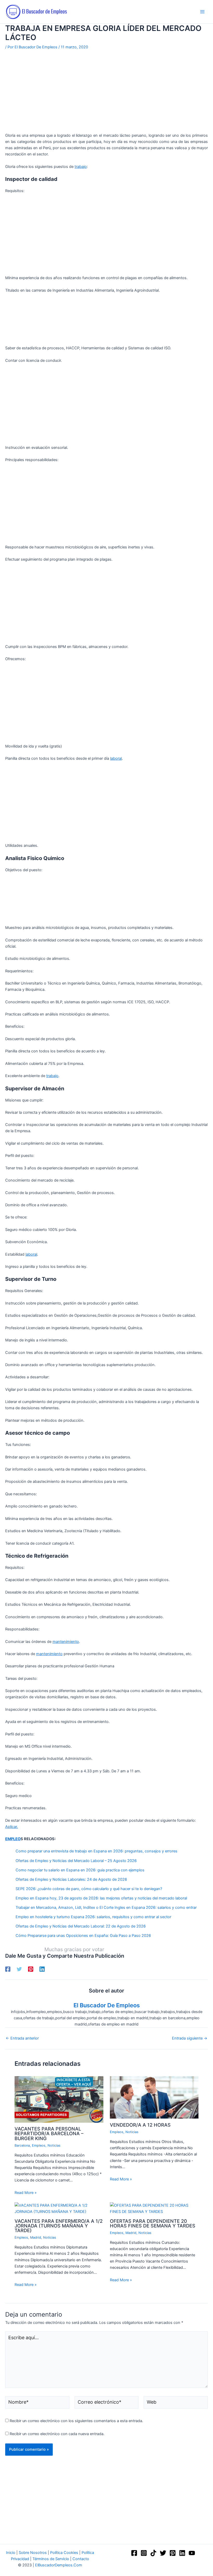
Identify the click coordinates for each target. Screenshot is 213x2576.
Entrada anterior (22, 2038)
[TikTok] (153, 2553)
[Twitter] (19, 1969)
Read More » (26, 2193)
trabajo (81, 167)
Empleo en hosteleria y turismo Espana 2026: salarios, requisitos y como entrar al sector (93, 1917)
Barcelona (22, 2145)
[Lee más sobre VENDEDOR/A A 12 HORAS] (154, 2097)
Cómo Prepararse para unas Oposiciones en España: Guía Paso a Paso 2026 (83, 1936)
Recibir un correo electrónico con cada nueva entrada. (57, 2434)
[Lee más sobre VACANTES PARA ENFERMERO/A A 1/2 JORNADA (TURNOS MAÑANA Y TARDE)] (59, 2208)
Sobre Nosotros (33, 2553)
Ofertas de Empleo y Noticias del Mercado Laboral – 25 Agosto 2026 (76, 1861)
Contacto (81, 2559)
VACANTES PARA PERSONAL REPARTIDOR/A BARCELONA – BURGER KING (49, 2133)
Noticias (54, 2145)
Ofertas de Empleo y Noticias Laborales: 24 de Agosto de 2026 (71, 1879)
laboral (116, 758)
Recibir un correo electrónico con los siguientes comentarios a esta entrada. (76, 2421)
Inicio (11, 2553)
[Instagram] (144, 2553)
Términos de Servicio (51, 2559)
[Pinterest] (31, 1969)
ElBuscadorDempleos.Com (59, 2565)
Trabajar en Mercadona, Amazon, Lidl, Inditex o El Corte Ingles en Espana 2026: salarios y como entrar (106, 1908)
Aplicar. (12, 1827)
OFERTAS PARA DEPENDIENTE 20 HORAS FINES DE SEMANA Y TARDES (153, 2223)
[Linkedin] (42, 1969)
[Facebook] (8, 1969)
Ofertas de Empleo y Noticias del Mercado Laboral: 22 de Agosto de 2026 (81, 1926)
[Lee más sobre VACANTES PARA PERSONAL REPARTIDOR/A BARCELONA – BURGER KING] (59, 2099)
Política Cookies (64, 2553)
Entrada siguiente (190, 2038)
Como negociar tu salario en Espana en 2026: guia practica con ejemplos (80, 1870)
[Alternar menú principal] (202, 12)
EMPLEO (13, 1839)
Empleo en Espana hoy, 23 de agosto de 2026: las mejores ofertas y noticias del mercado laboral (101, 1898)
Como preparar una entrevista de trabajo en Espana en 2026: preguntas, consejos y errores (96, 1851)
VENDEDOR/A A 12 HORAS (140, 2125)
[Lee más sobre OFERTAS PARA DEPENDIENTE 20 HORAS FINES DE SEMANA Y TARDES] (154, 2208)
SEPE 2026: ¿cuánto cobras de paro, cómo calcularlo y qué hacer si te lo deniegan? (89, 1889)
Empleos (39, 2145)
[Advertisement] (106, 94)
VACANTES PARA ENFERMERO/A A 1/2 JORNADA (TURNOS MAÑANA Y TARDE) (59, 2226)
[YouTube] (192, 2553)
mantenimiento (66, 1642)
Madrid (36, 2237)
